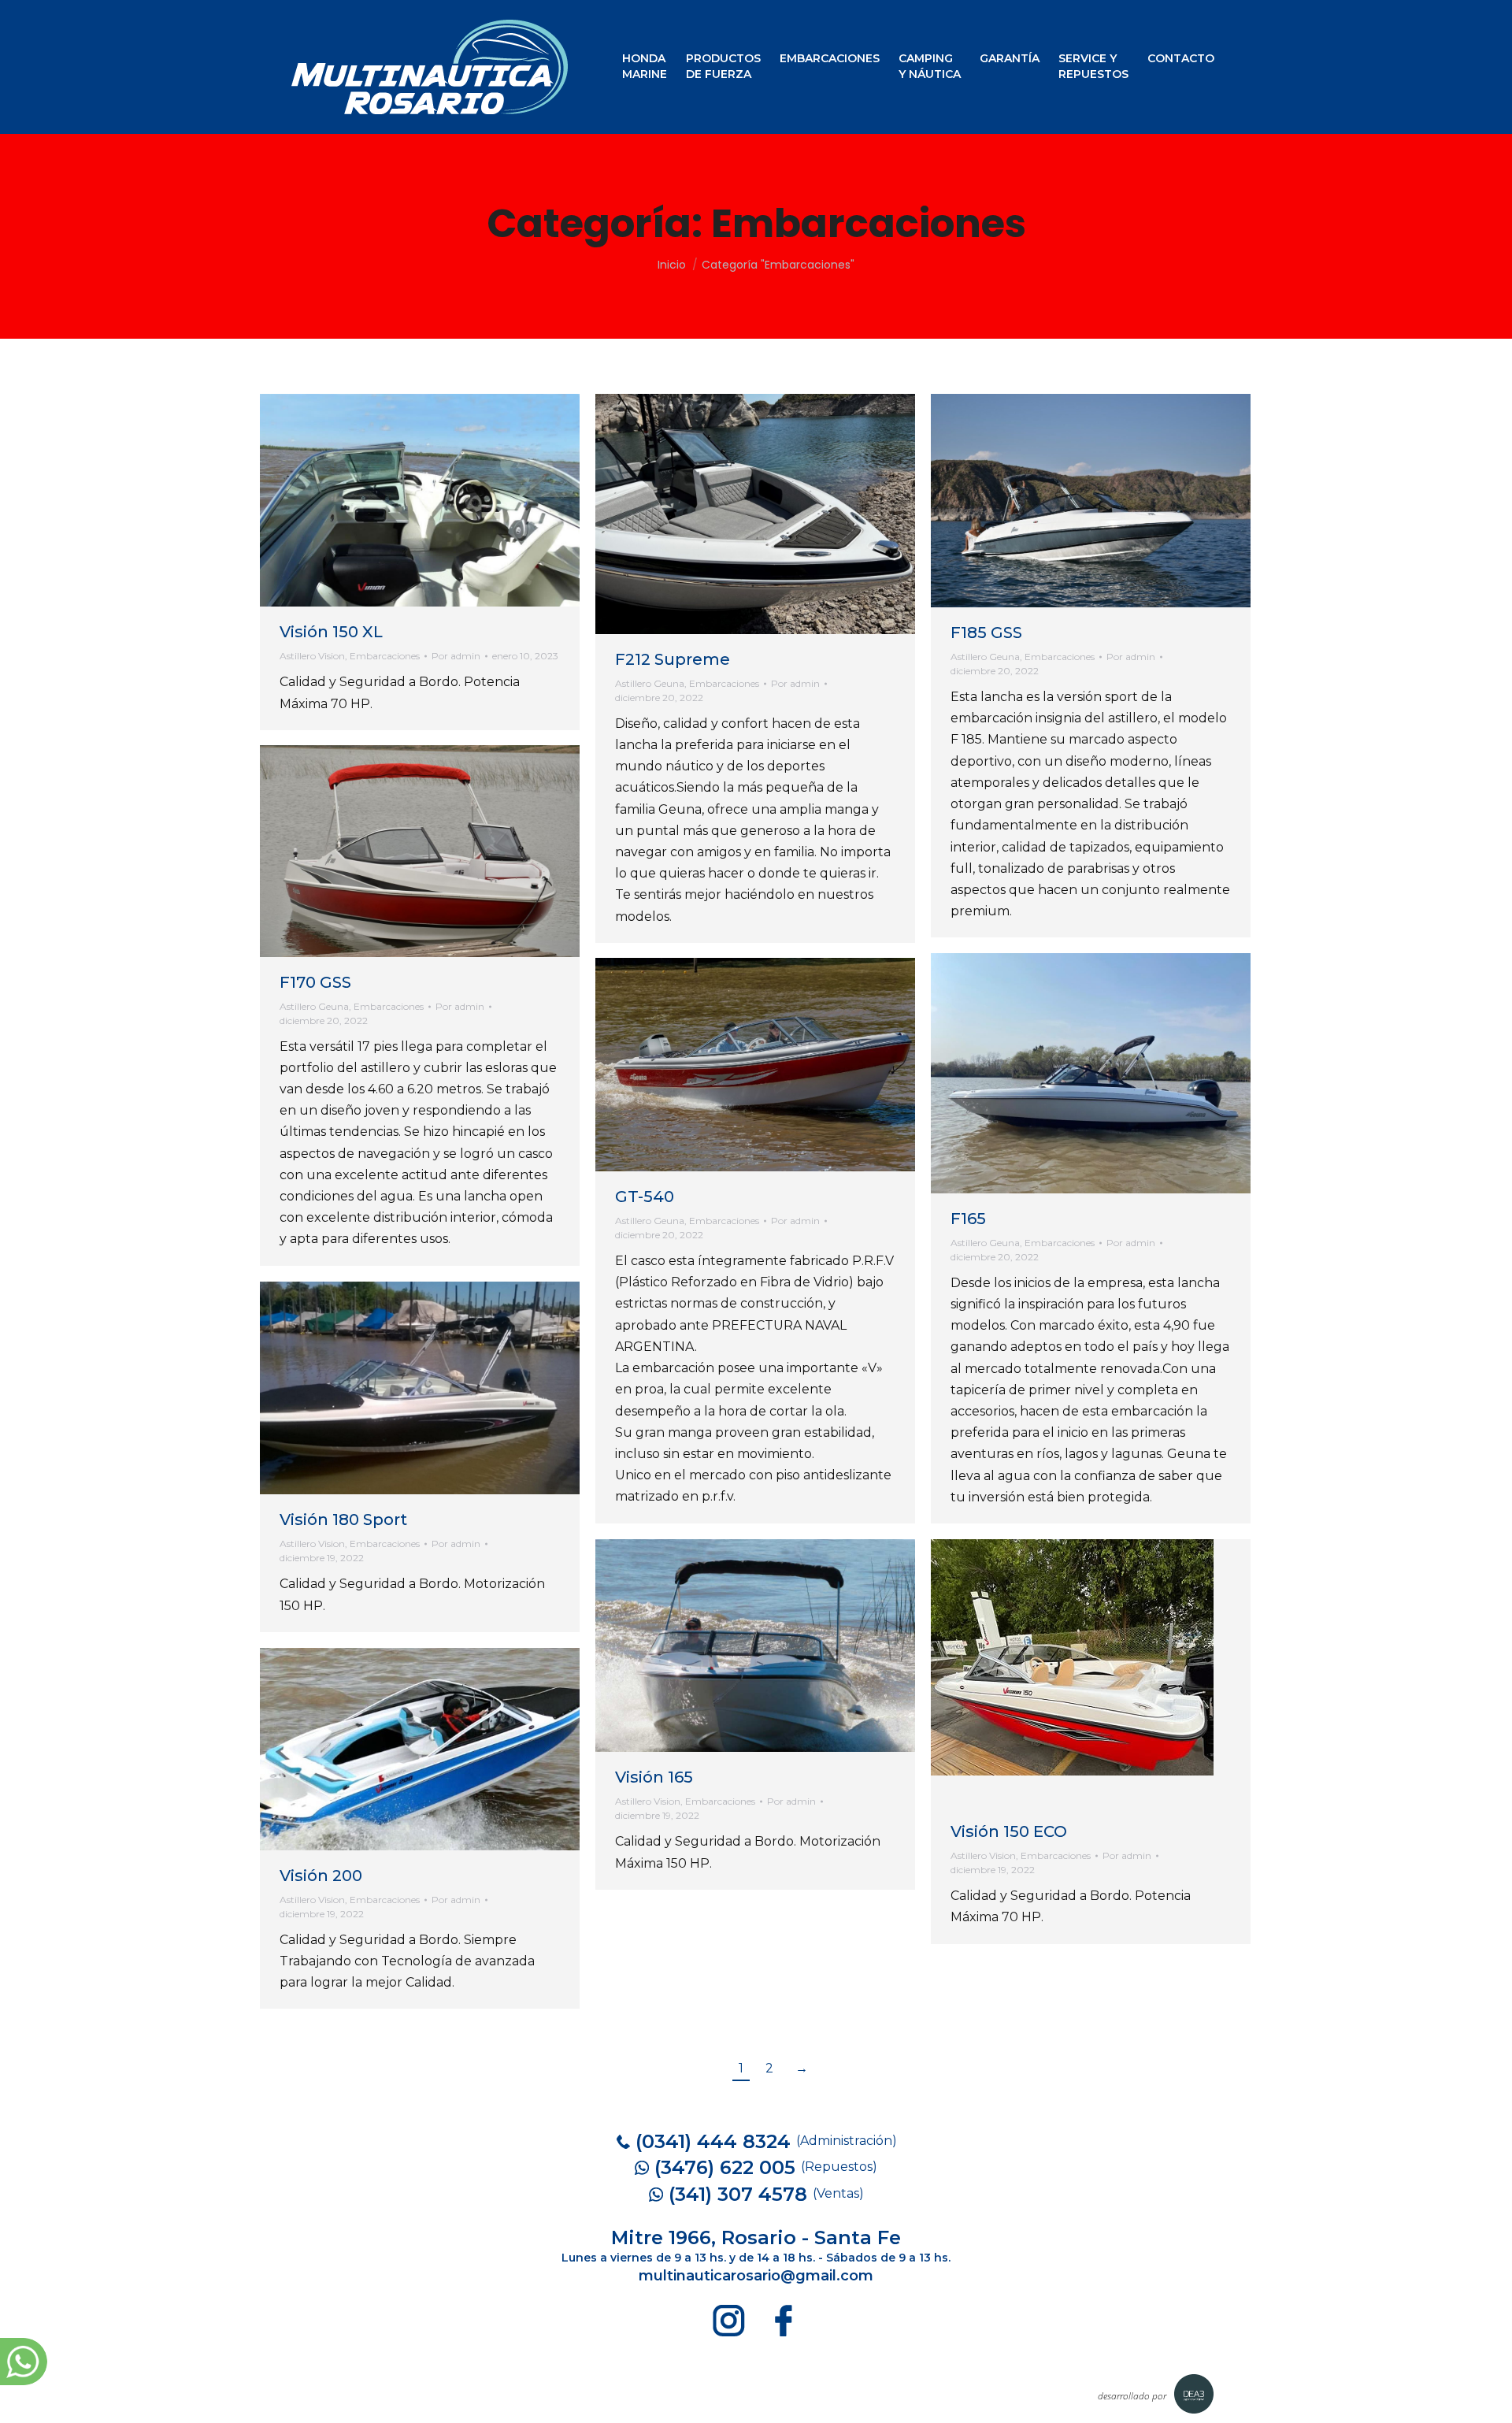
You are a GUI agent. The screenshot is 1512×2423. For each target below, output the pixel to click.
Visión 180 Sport (343, 1519)
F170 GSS (315, 982)
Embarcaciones (385, 656)
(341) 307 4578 (738, 2194)
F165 (968, 1219)
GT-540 (645, 1197)
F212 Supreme (673, 659)
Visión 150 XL (331, 632)
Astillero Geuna (650, 683)
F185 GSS (986, 633)
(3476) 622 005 (725, 2167)
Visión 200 (321, 1876)
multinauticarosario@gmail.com (756, 2276)
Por (456, 656)
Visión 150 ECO (1009, 1831)
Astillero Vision (312, 656)
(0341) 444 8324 (713, 2141)
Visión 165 (654, 1777)
